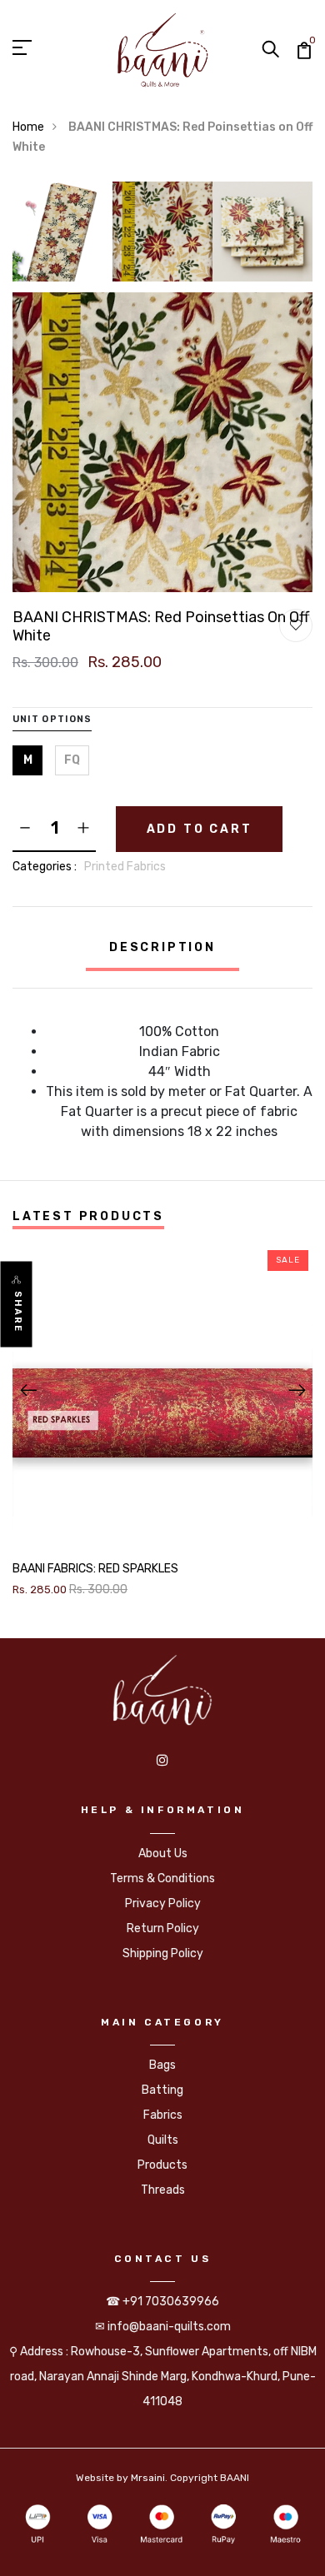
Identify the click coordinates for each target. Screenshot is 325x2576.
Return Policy (163, 1928)
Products (162, 2165)
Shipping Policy (163, 1953)
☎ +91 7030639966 (162, 2302)
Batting (162, 2090)
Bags (162, 2065)
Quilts (163, 2140)
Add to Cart (200, 829)
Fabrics (163, 2115)
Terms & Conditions (162, 1878)
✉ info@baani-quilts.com (163, 2327)
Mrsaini (148, 2478)
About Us (163, 1854)
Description (162, 947)
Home (28, 127)
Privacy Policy (163, 1903)
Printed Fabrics (125, 867)
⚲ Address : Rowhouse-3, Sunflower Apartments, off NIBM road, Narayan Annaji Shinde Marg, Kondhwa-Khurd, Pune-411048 (163, 2377)
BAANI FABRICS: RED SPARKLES (95, 1569)
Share (18, 1311)
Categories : (45, 867)
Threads (163, 2190)
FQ (72, 760)
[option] (62, 237)
